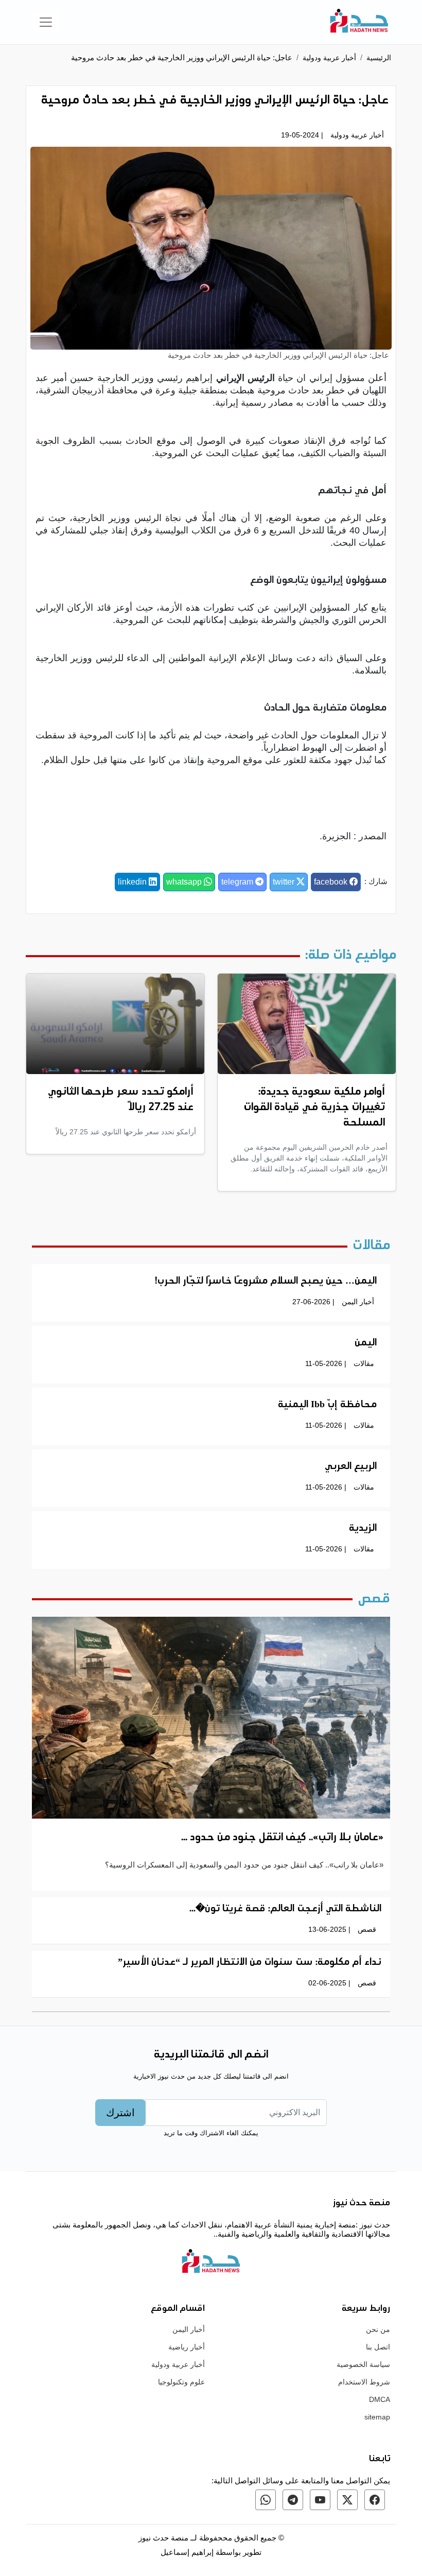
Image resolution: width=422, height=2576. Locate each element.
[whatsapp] (266, 2500)
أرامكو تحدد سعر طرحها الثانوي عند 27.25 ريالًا (121, 1100)
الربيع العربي (351, 1467)
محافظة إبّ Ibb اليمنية (327, 1405)
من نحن (378, 2329)
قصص (367, 1929)
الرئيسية (379, 58)
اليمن (366, 1343)
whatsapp (185, 882)
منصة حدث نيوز (163, 2538)
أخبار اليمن (358, 1302)
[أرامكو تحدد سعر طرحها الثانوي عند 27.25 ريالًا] (115, 1023)
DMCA (380, 2399)
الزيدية (363, 1529)
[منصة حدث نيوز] (359, 22)
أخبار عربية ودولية (329, 58)
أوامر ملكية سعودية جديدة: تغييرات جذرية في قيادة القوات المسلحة (314, 1108)
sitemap (377, 2417)
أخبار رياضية (187, 2347)
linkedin (133, 882)
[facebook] (375, 2500)
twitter (285, 882)
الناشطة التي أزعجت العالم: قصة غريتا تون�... (285, 1909)
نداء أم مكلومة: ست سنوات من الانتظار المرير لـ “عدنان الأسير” (250, 1963)
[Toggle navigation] (46, 22)
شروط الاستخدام (364, 2382)
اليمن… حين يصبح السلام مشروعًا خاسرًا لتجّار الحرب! (266, 1282)
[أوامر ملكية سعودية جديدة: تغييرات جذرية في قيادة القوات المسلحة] (307, 1023)
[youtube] (320, 2500)
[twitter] (347, 2500)
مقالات (364, 1363)
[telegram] (293, 2500)
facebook (332, 882)
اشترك (120, 2113)
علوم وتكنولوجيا (181, 2382)
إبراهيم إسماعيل (188, 2552)
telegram (238, 882)
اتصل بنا (378, 2347)
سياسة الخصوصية (363, 2364)
